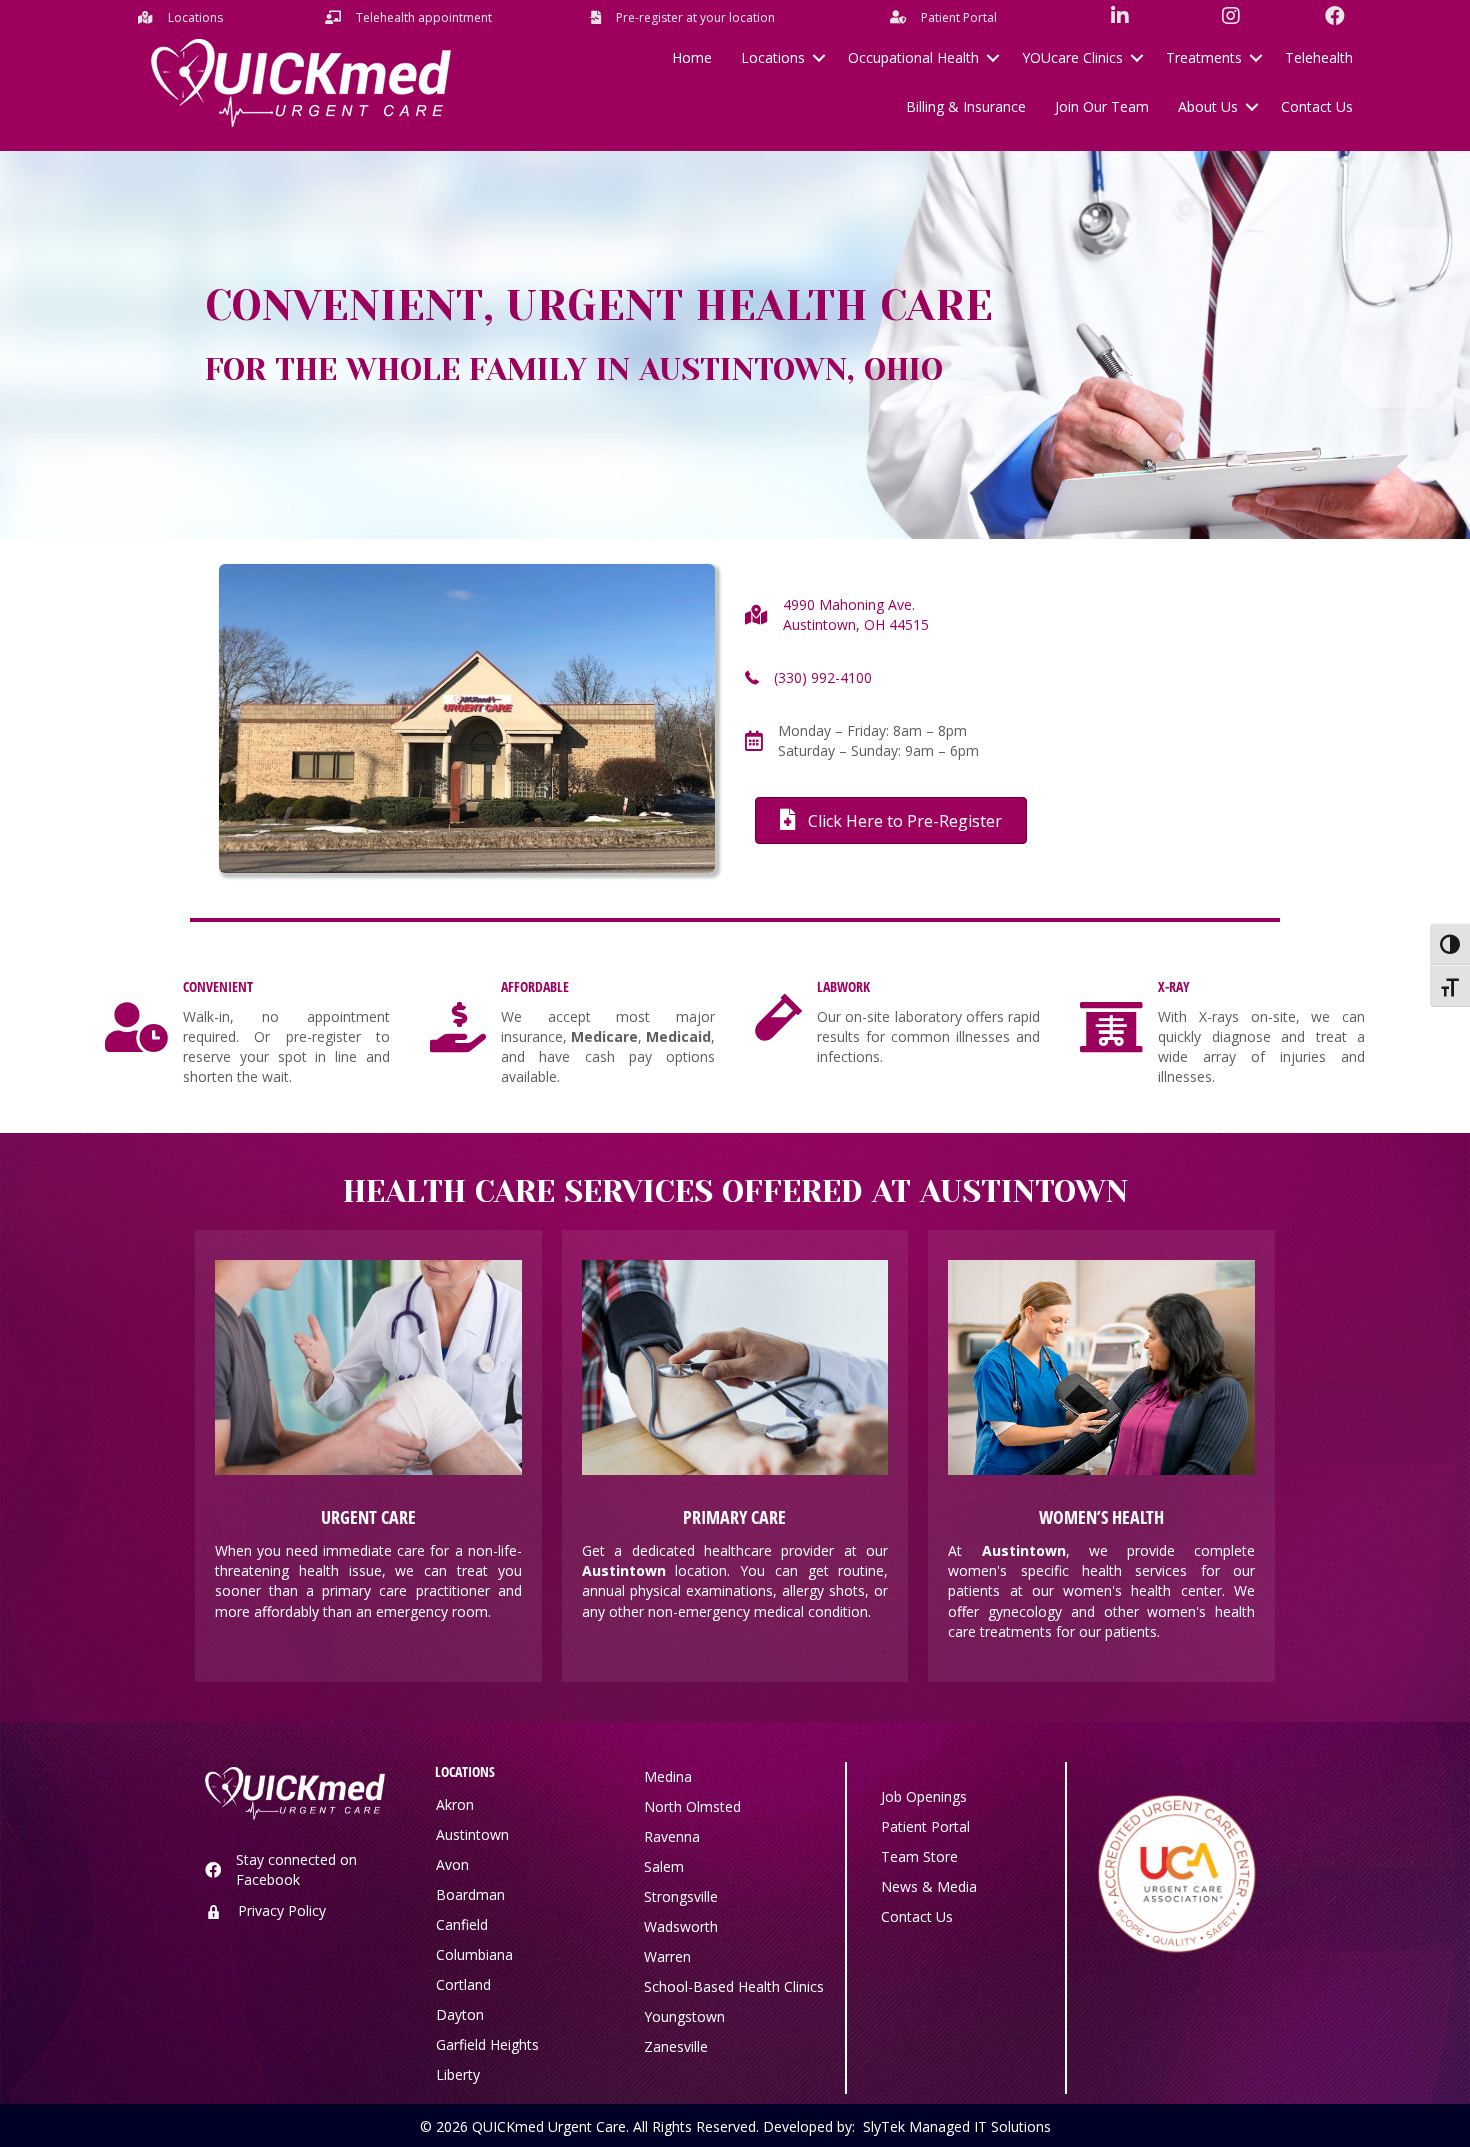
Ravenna (672, 1836)
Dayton (460, 2014)
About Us (1208, 106)
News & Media (929, 1886)
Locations (773, 57)
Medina (668, 1776)
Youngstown (684, 2016)
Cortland (463, 1984)
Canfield (462, 1924)
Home (692, 57)
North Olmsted (692, 1806)
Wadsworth (681, 1926)
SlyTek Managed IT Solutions (957, 2126)
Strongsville (681, 1896)
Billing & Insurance (966, 106)
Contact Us (1317, 106)
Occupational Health (913, 57)
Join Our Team (1102, 106)
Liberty (458, 2074)
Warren (667, 1956)
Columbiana (474, 1954)
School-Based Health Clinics (734, 1986)
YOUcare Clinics (1072, 57)
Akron (455, 1804)
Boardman (470, 1894)
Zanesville (676, 2046)
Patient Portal (925, 1826)
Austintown (472, 1834)
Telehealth (1319, 57)
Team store (919, 1856)
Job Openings (924, 1796)
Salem (664, 1866)
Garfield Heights (487, 2044)
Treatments (1204, 57)
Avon (452, 1864)
